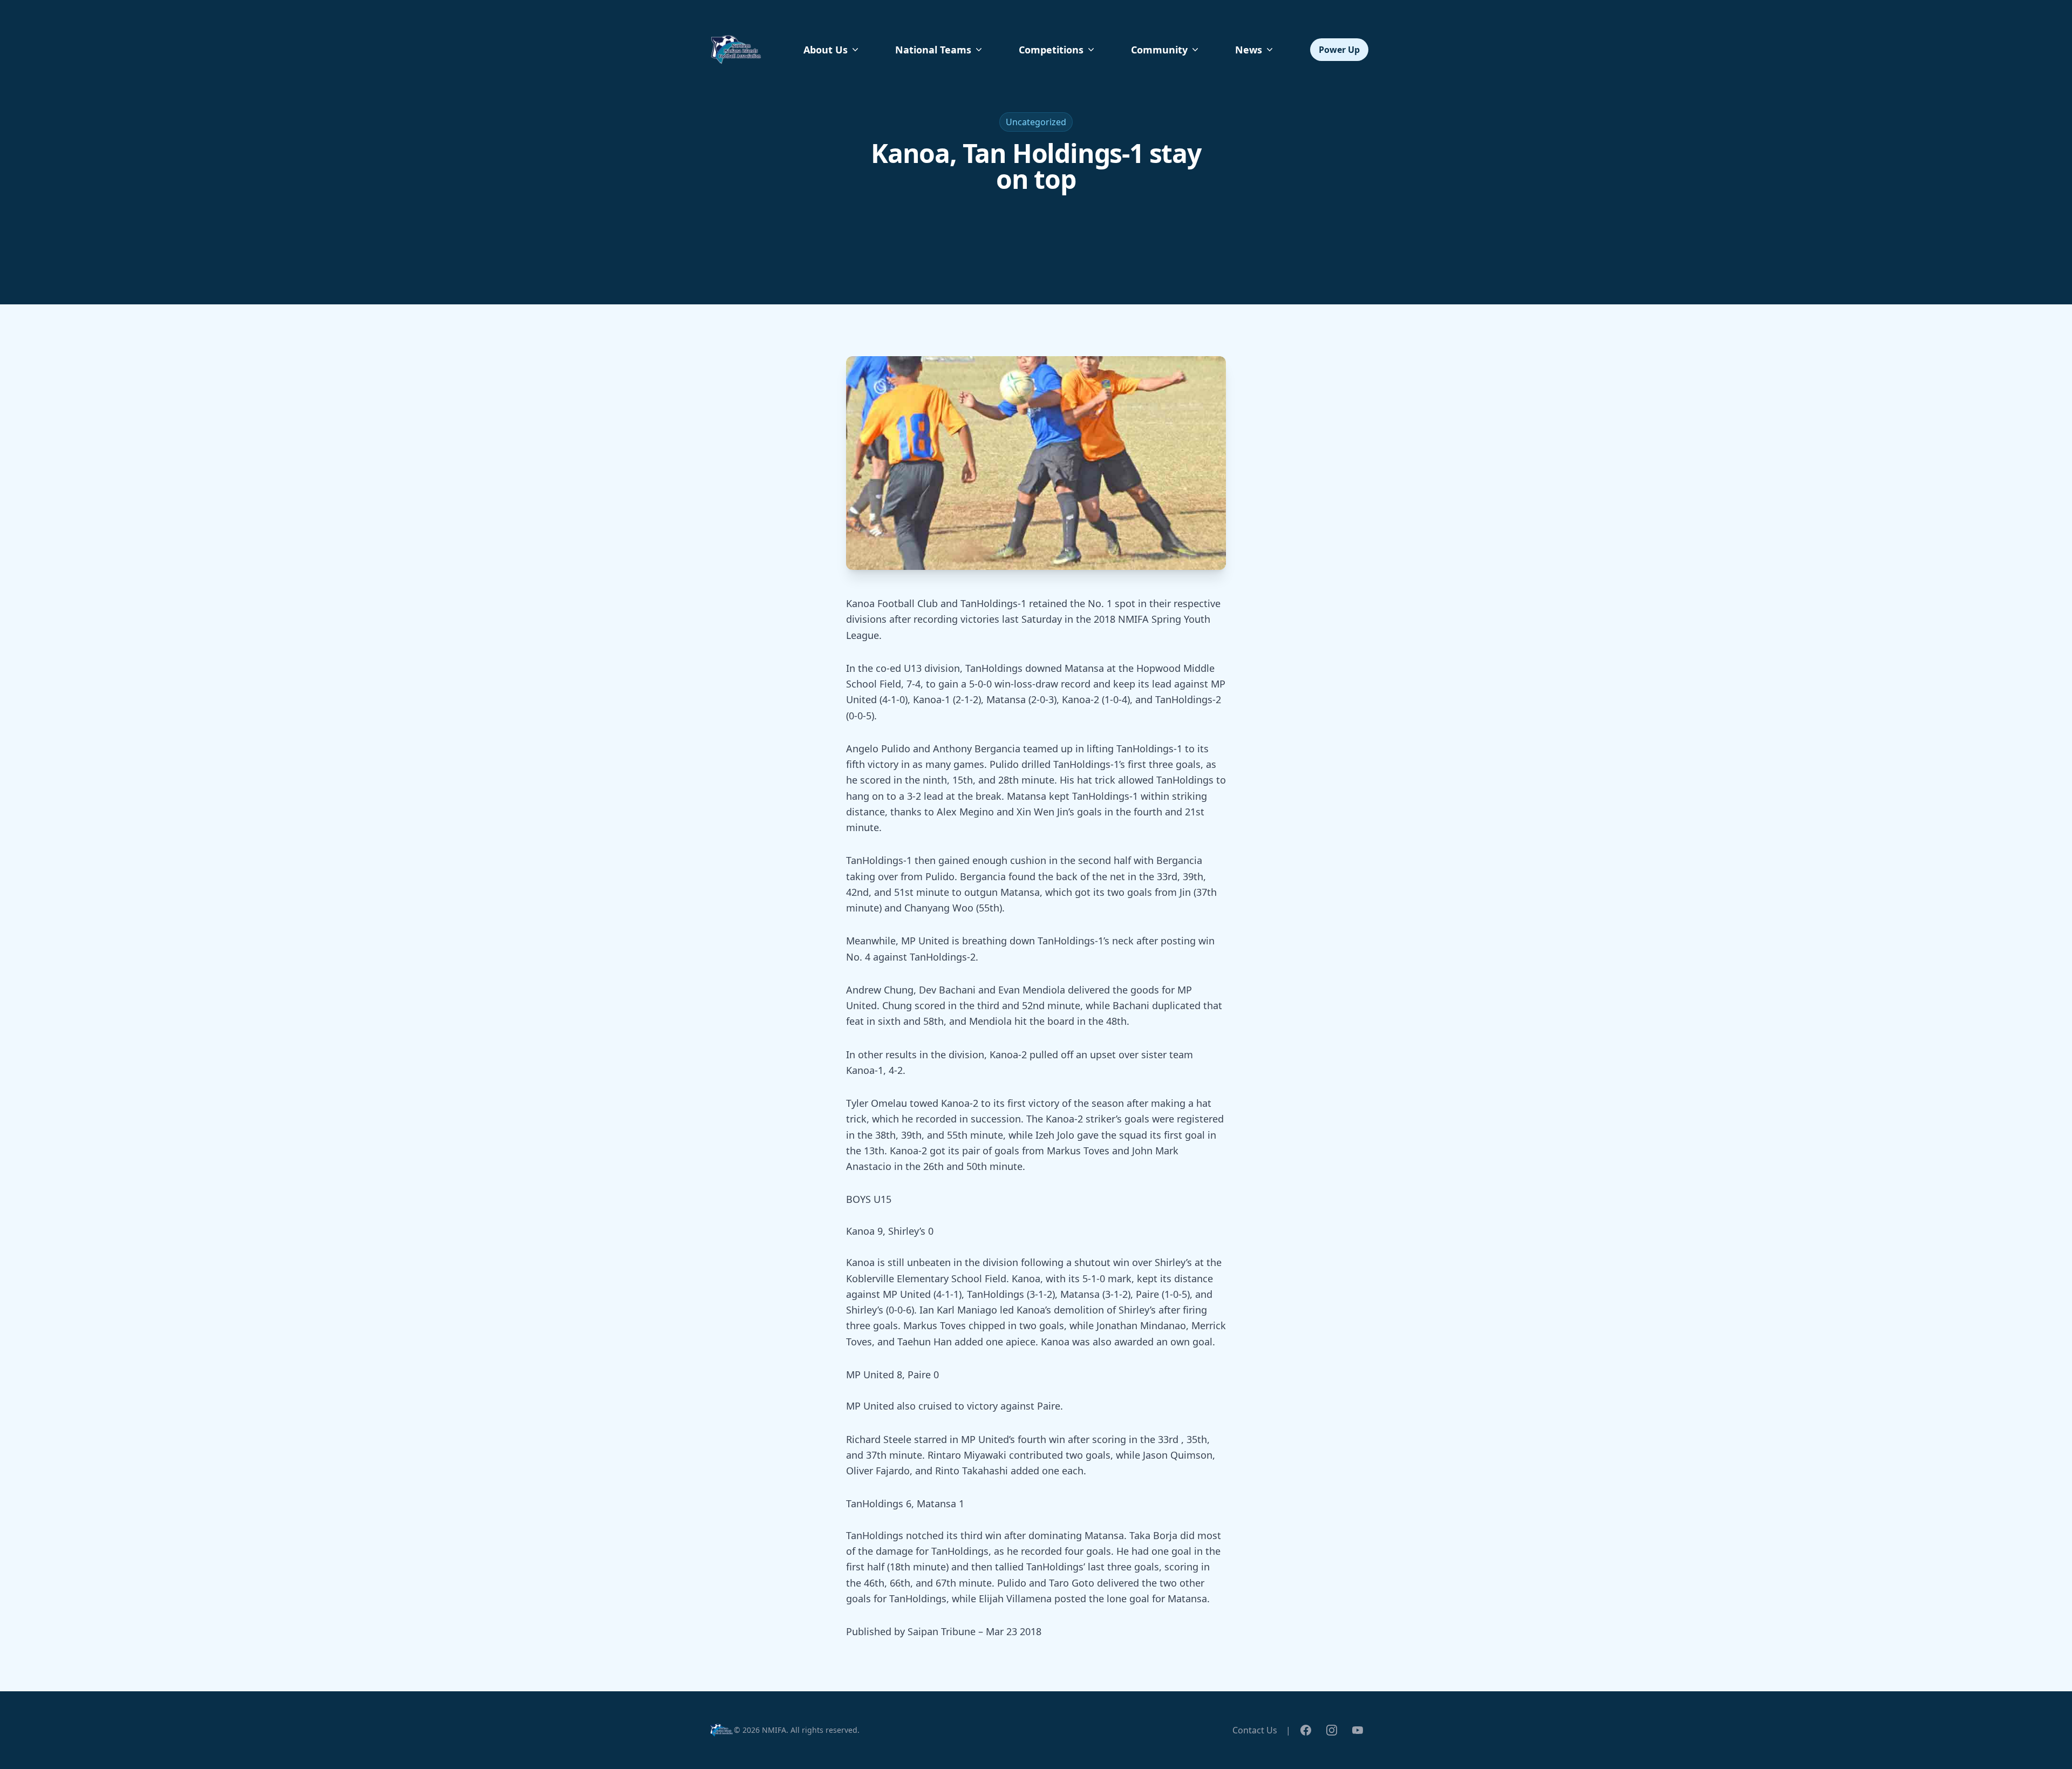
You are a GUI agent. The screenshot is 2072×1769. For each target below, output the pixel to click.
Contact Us (1255, 1730)
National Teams (933, 50)
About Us (826, 50)
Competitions (1051, 50)
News (1249, 50)
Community (1159, 50)
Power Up (1339, 50)
